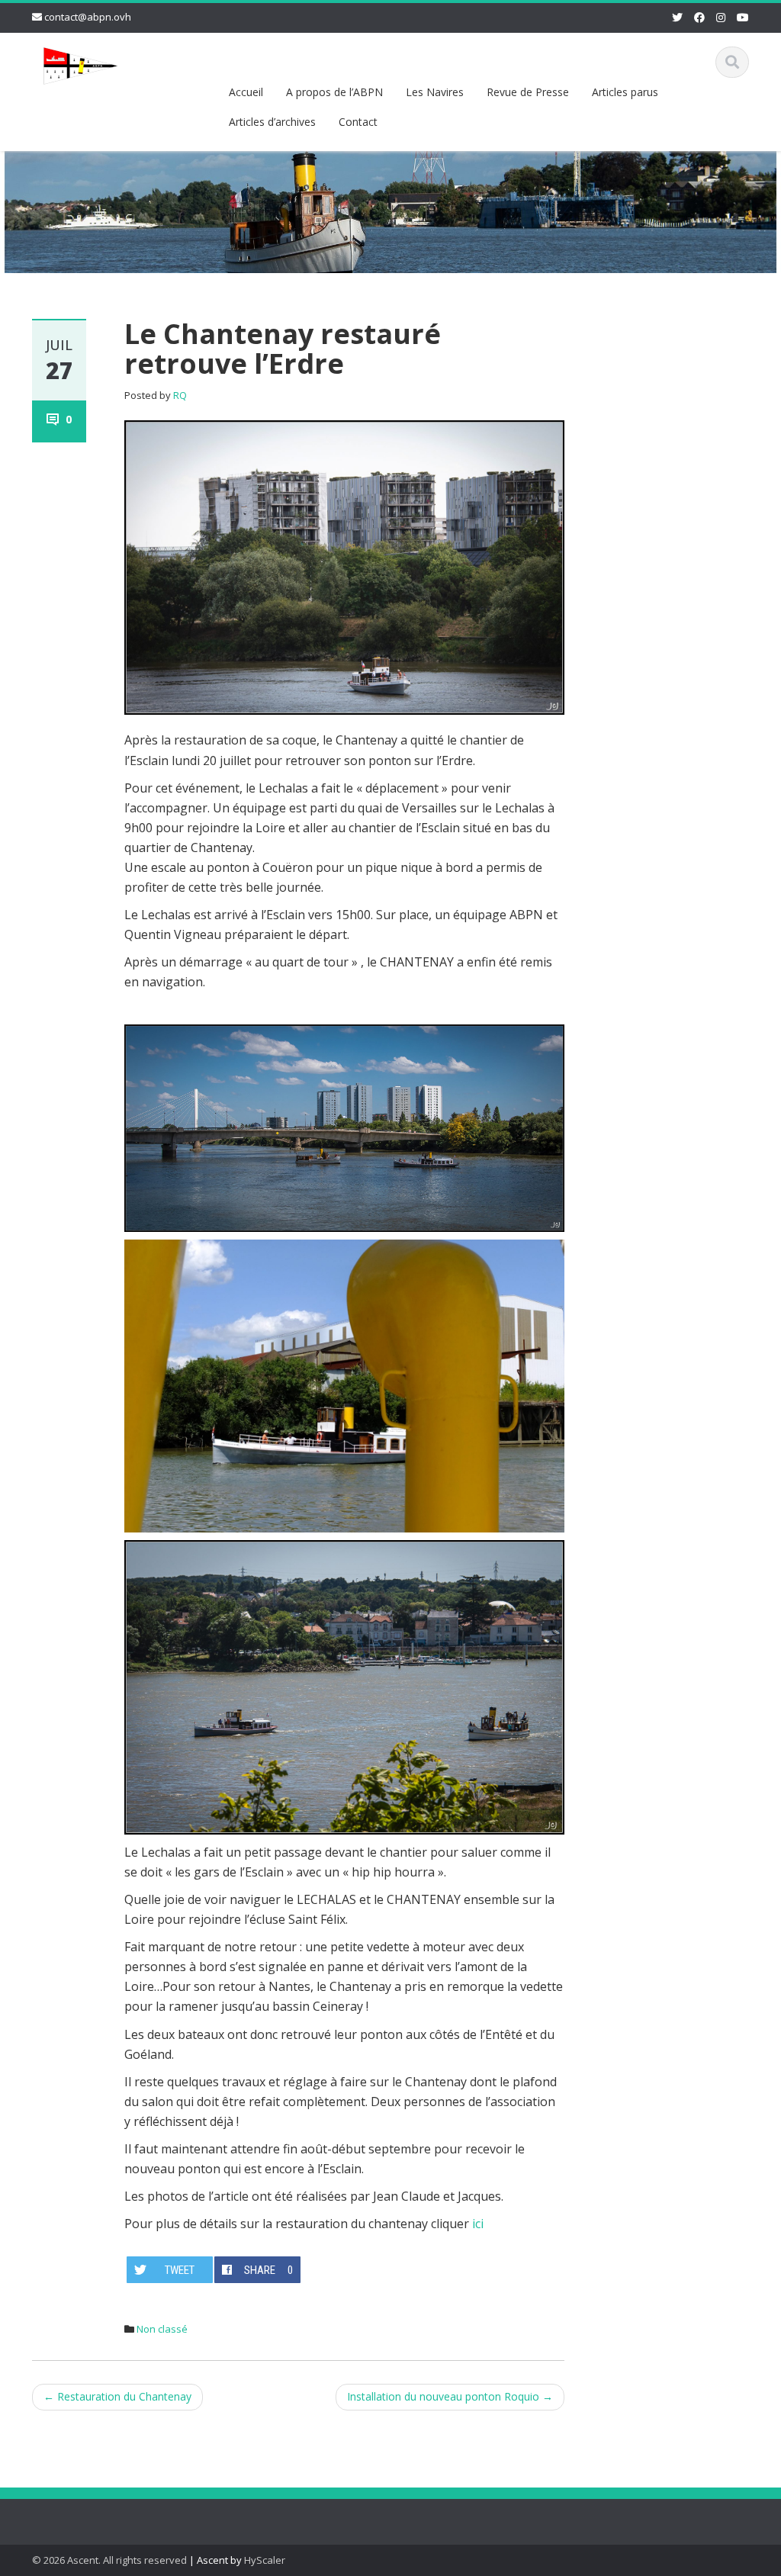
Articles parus (625, 92)
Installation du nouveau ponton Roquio (450, 2396)
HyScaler (265, 2560)
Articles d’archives (272, 122)
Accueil (246, 92)
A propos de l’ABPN (334, 92)
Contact (358, 122)
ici (478, 2224)
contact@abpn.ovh (88, 17)
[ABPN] (81, 63)
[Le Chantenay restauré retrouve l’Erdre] (344, 566)
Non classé (162, 2329)
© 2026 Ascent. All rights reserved (109, 2560)
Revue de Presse (528, 92)
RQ (180, 395)
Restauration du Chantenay (117, 2396)
